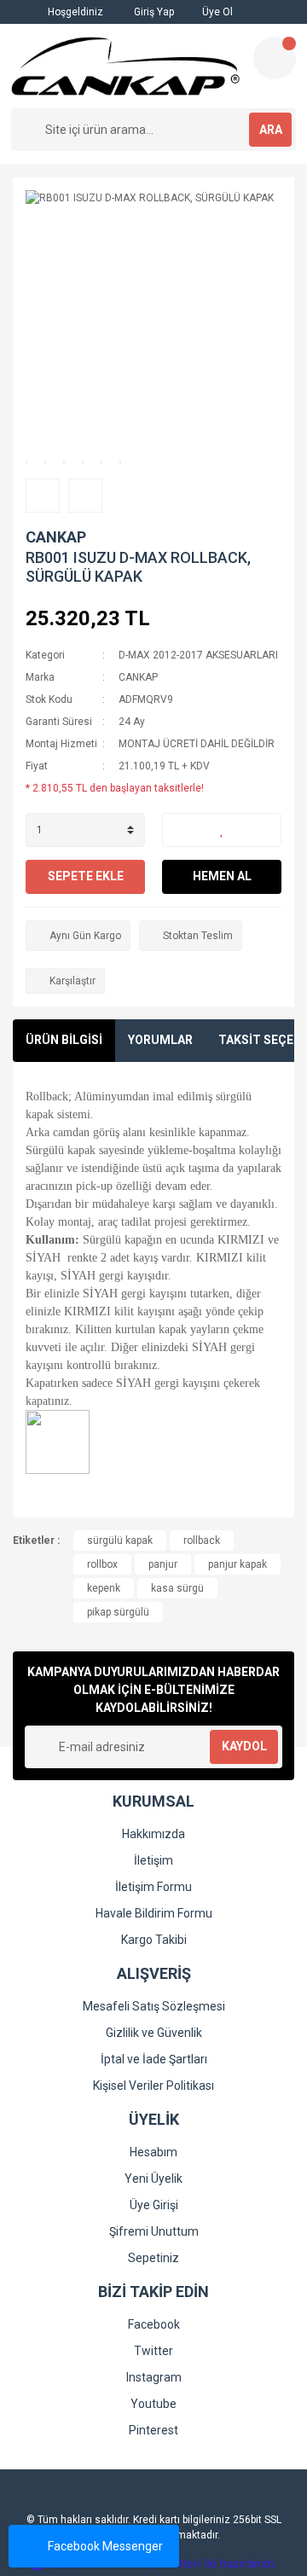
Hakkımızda (153, 1834)
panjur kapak (237, 1564)
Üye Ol (216, 12)
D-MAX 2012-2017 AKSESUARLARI (198, 655)
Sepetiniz (153, 2258)
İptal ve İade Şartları (154, 2059)
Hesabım (153, 2152)
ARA (271, 130)
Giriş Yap (153, 12)
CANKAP (56, 537)
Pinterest (153, 2430)
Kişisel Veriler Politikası (153, 2086)
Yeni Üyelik (153, 2179)
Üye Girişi (154, 2205)
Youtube (153, 2404)
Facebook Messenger (105, 2546)
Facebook (154, 2324)
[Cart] (275, 58)
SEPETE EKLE (86, 876)
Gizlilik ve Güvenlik (154, 2033)
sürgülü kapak (120, 1540)
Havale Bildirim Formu (154, 1913)
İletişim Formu (153, 1887)
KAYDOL (244, 1746)
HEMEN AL (222, 876)
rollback (202, 1540)
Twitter (153, 2351)
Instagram (154, 2377)
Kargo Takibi (154, 1940)
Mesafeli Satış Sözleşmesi (154, 2006)
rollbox (102, 1564)
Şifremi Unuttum (154, 2231)
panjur (163, 1564)
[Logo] (125, 66)
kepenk (104, 1588)
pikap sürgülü (118, 1612)
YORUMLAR (160, 1040)
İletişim (153, 1860)
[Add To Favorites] (222, 830)
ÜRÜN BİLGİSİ (64, 1040)
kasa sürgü (177, 1588)
